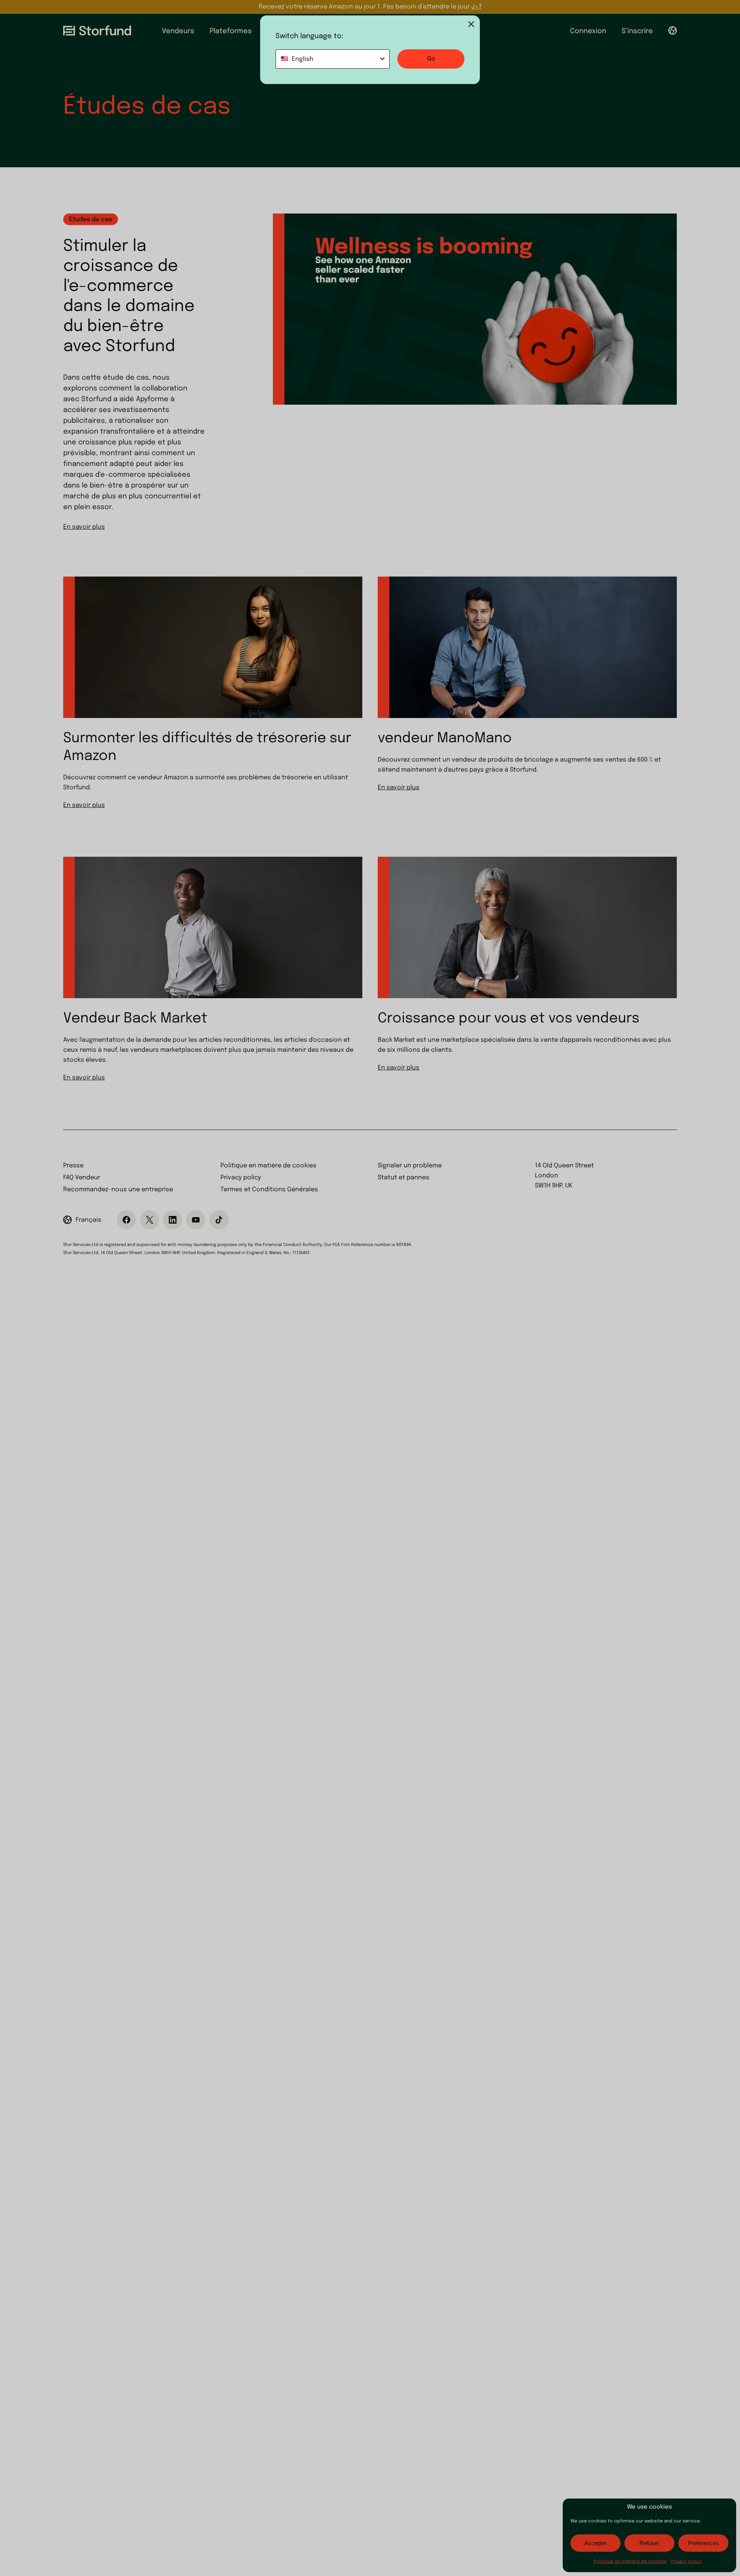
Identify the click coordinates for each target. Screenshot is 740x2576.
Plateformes (231, 31)
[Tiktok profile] (219, 1220)
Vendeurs (178, 31)
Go (431, 59)
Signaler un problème (410, 1166)
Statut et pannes (404, 1178)
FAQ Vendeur (82, 1178)
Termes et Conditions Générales (269, 1190)
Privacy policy (686, 2562)
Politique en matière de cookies (630, 2562)
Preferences (703, 2543)
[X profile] (150, 1220)
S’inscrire (637, 31)
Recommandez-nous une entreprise (118, 1190)
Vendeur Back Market (135, 1019)
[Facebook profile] (126, 1220)
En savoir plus (84, 527)
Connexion (588, 31)
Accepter (596, 2543)
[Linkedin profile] (173, 1220)
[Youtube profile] (196, 1220)
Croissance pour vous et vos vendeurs (509, 1019)
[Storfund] (97, 30)
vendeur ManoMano (445, 738)
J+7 (477, 7)
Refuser (649, 2543)
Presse (73, 1166)
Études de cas (91, 219)
